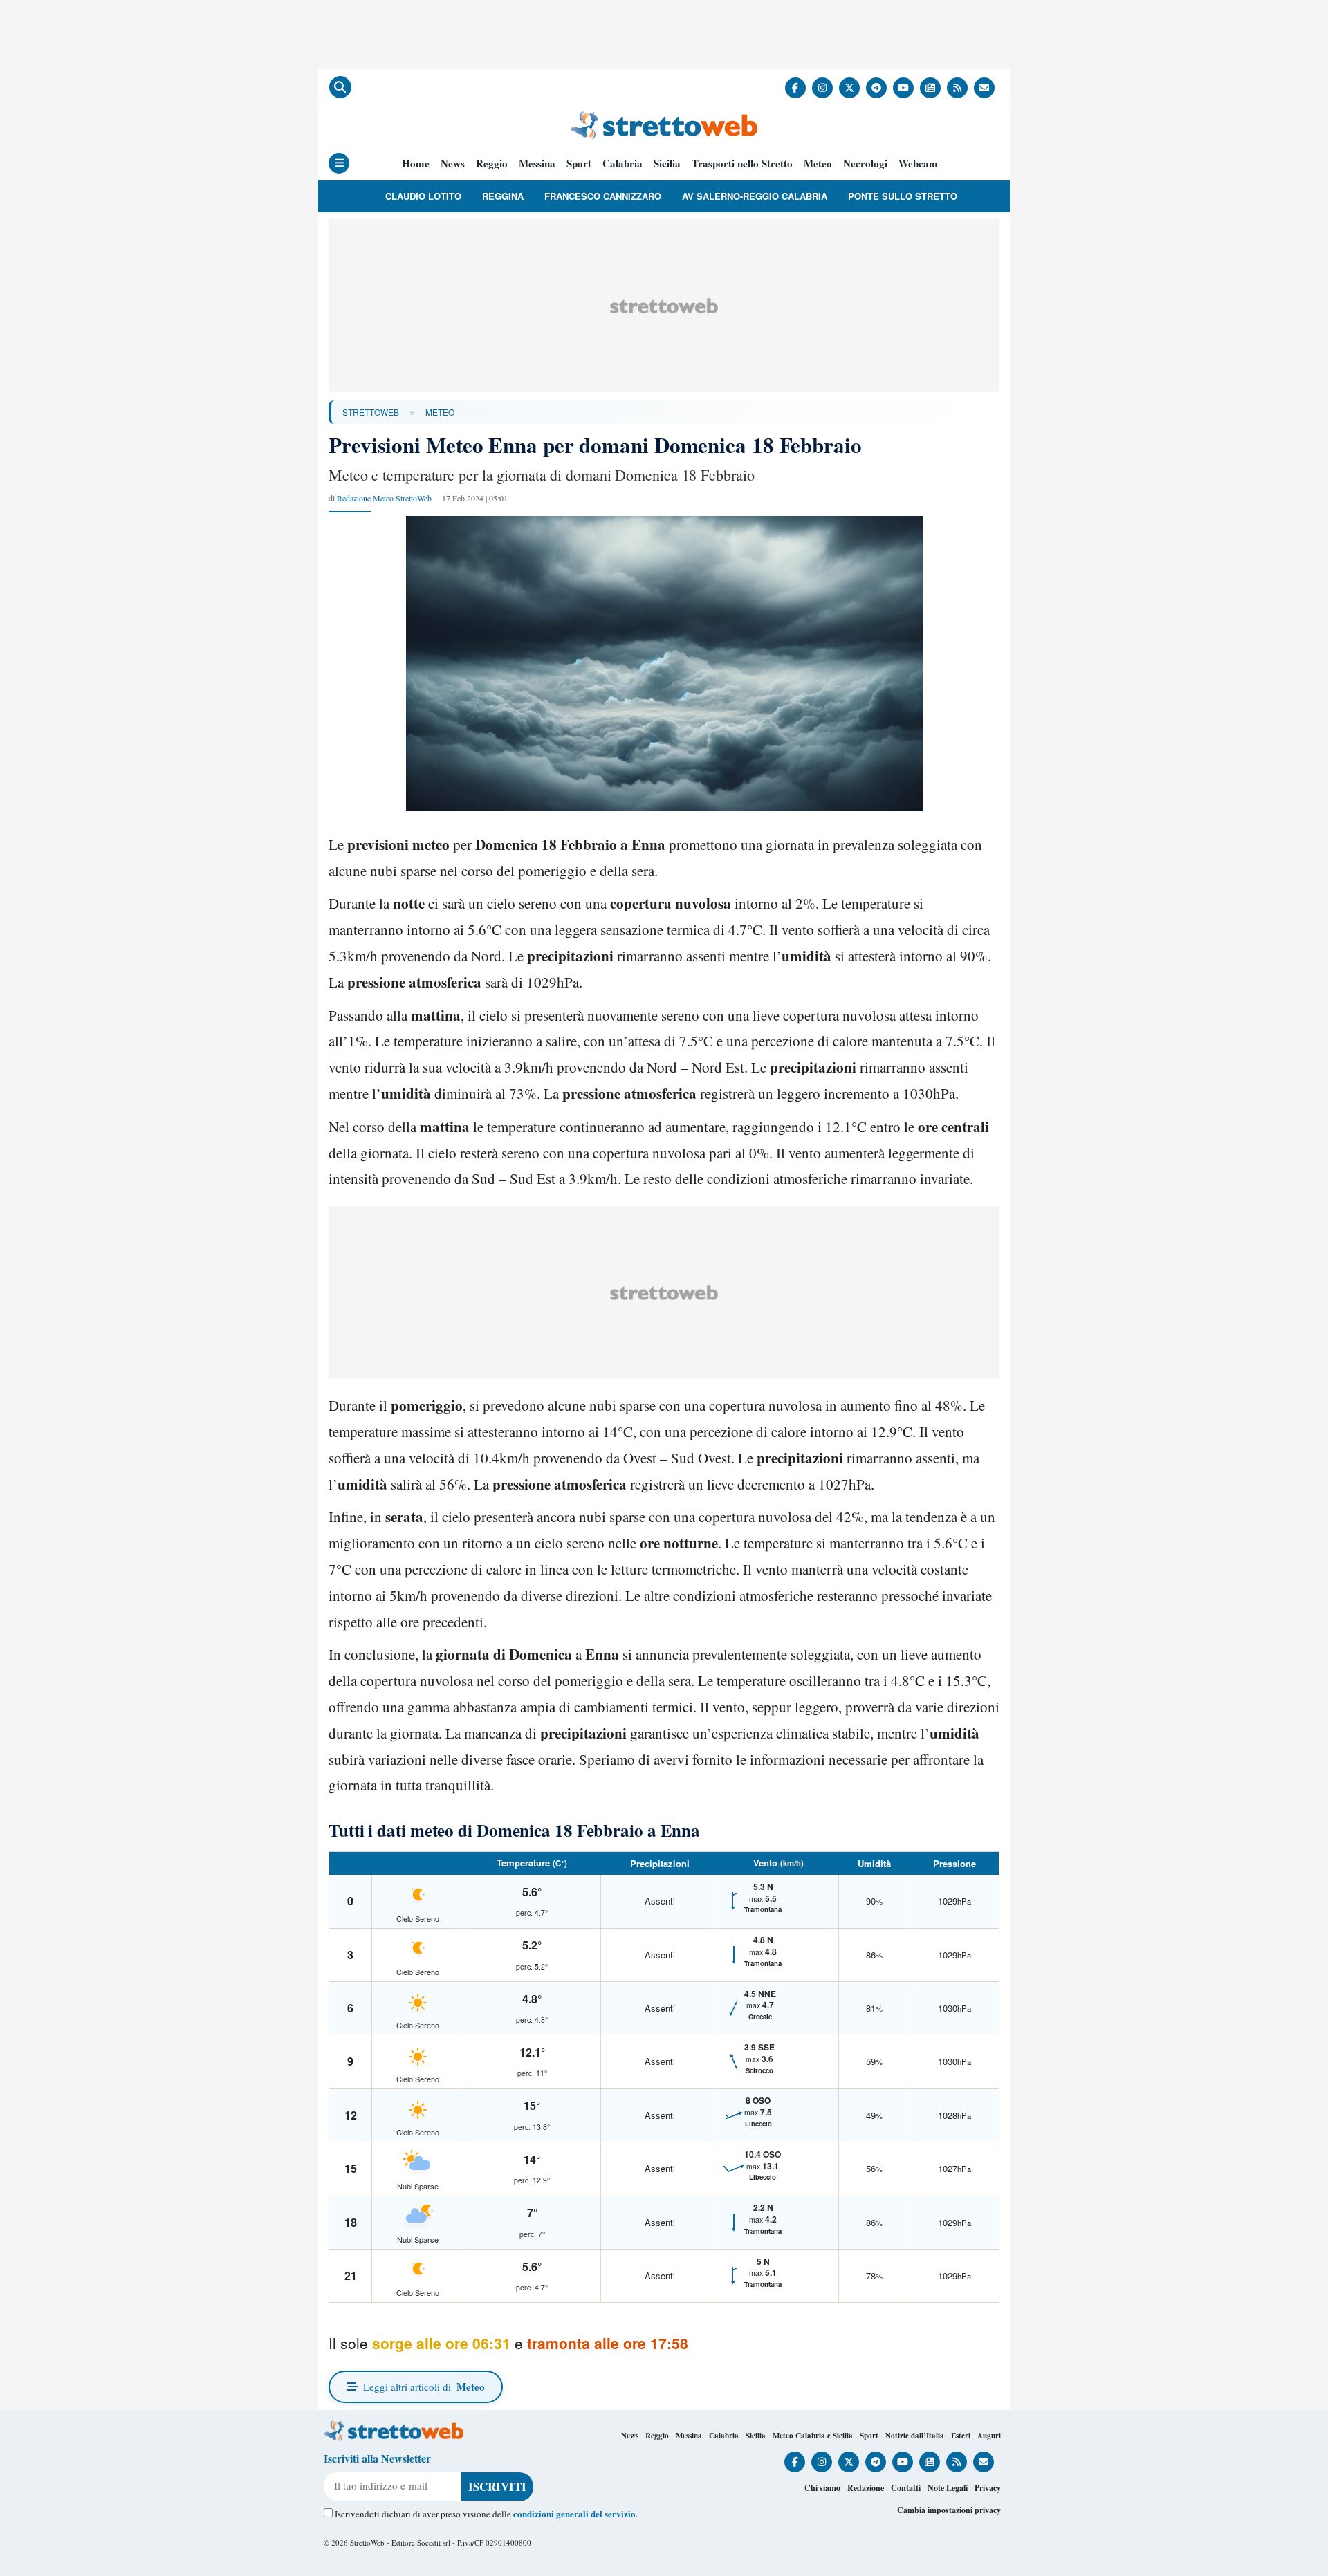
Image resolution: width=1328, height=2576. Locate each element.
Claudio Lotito (423, 196)
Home (416, 164)
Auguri (989, 2436)
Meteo (818, 164)
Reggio (492, 164)
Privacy (988, 2488)
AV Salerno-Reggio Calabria (755, 196)
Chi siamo (822, 2488)
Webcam (918, 164)
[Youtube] (903, 88)
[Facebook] (795, 88)
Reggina (503, 196)
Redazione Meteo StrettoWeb (384, 498)
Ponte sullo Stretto (903, 196)
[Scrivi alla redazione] (984, 88)
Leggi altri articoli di (424, 2387)
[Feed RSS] (957, 88)
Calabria (622, 164)
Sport (579, 164)
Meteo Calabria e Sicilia (813, 2436)
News (453, 164)
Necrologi (865, 164)
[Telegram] (876, 88)
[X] (849, 88)
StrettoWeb (371, 412)
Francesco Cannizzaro (603, 196)
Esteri (961, 2436)
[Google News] (930, 88)
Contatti (906, 2488)
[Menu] (339, 163)
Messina (537, 164)
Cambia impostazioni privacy (949, 2510)
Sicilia (667, 164)
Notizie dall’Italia (915, 2436)
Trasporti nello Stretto (742, 164)
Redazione (866, 2488)
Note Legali (948, 2488)
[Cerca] (340, 87)
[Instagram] (822, 88)
